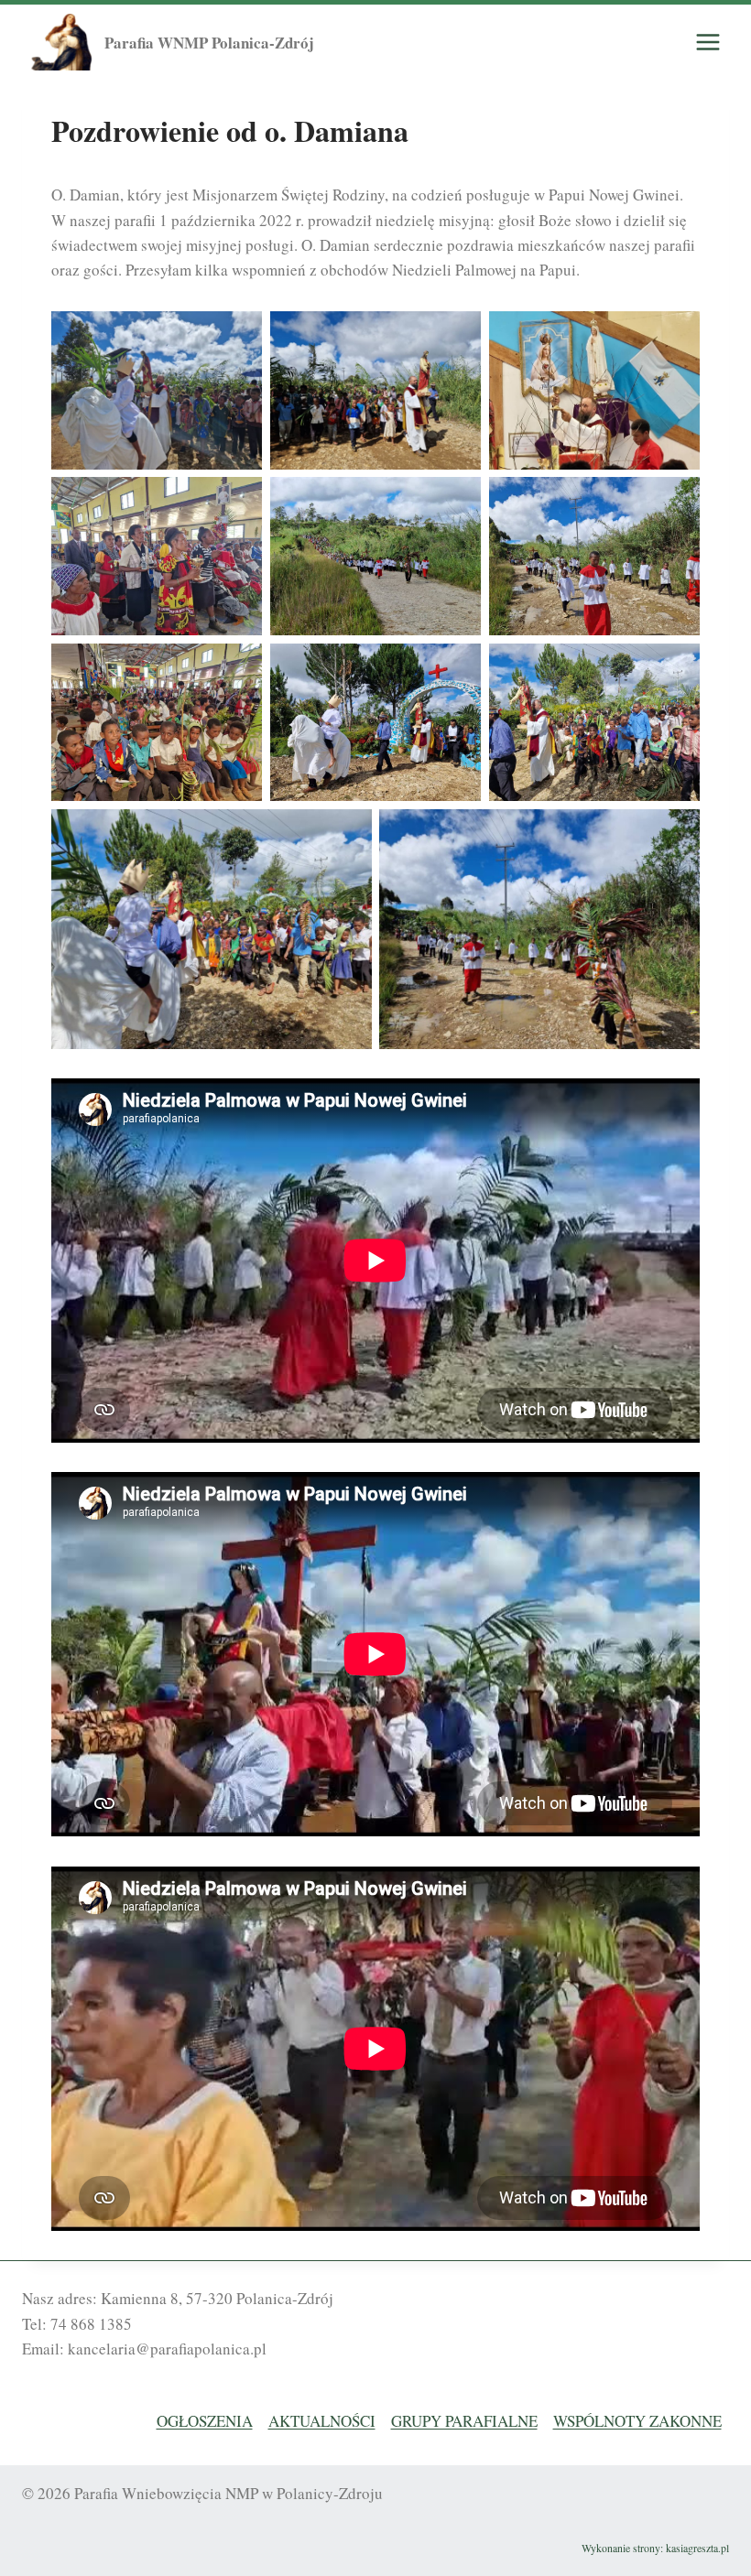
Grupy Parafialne (464, 2421)
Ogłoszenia (205, 2421)
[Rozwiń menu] (707, 43)
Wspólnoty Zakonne (637, 2421)
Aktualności (322, 2421)
